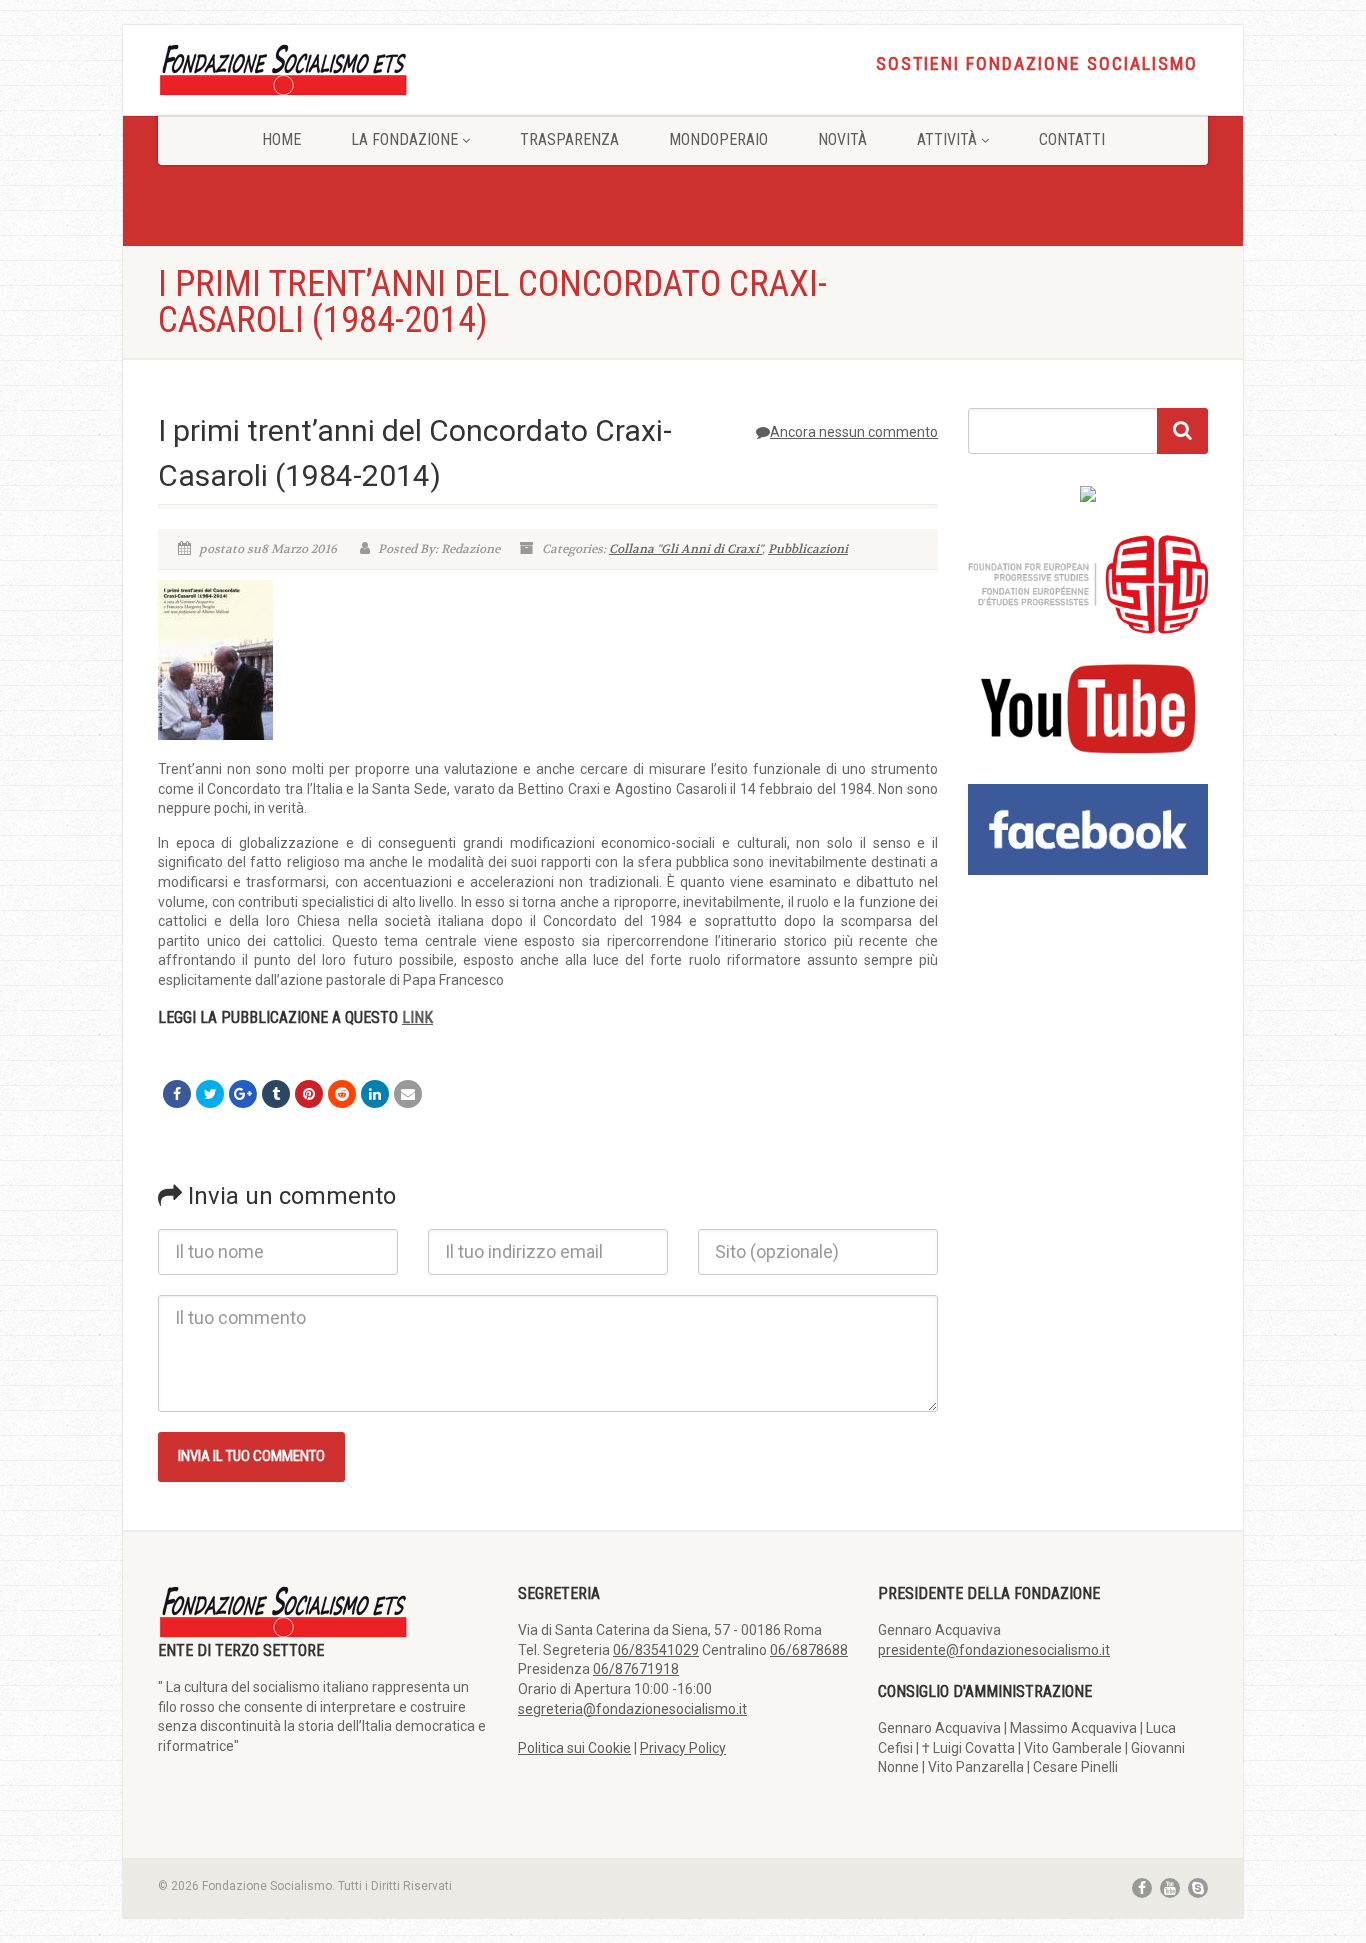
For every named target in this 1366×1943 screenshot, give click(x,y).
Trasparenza (569, 139)
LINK (417, 1017)
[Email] (408, 1094)
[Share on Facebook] (177, 1094)
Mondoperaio (718, 139)
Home (281, 139)
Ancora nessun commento (854, 432)
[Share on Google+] (243, 1094)
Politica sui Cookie (574, 1748)
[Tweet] (210, 1094)
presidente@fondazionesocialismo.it (994, 1650)
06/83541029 (656, 1650)
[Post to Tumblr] (276, 1094)
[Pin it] (309, 1094)
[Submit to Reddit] (342, 1094)
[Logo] (323, 68)
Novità (842, 139)
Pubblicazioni (808, 549)
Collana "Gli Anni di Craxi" (685, 549)
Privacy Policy (683, 1748)
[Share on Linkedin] (375, 1094)
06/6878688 (809, 1650)
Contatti (1072, 139)
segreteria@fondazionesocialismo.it (632, 1709)
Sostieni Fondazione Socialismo (1037, 64)
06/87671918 (636, 1669)
